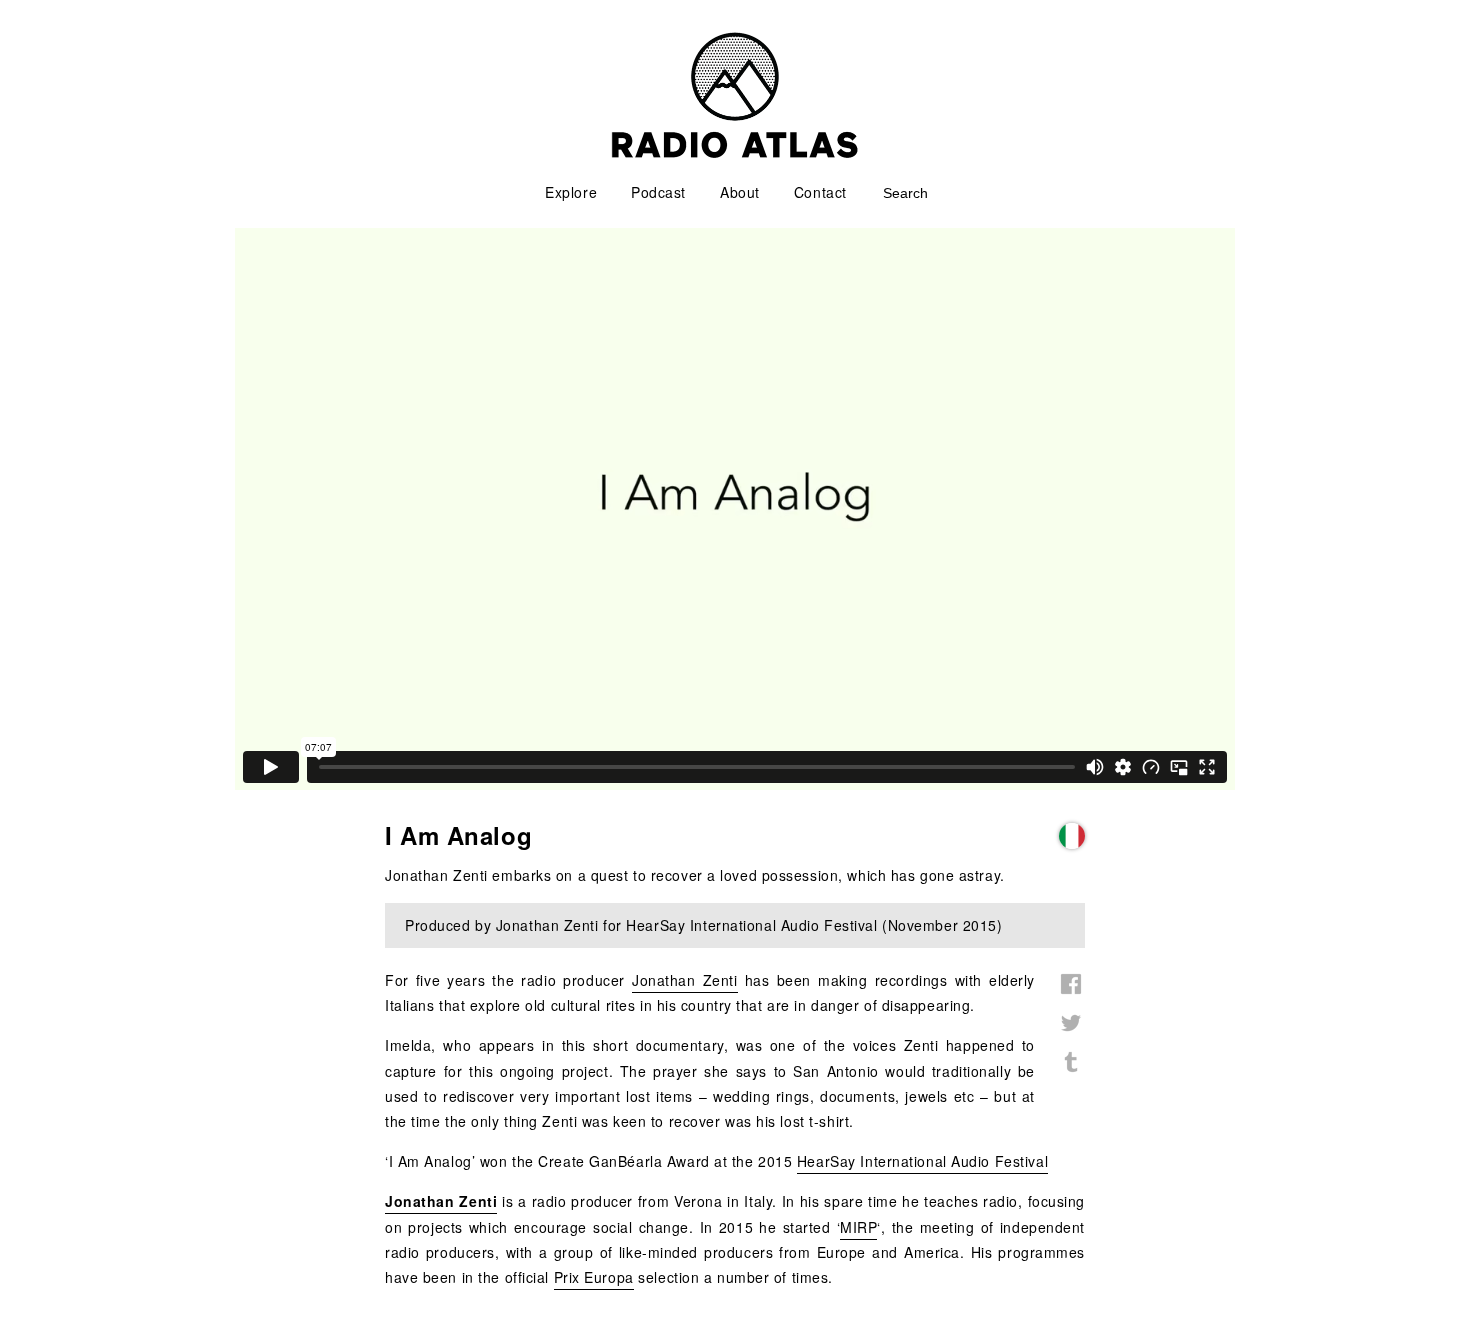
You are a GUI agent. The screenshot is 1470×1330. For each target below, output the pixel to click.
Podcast (658, 192)
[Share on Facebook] (1071, 995)
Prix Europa (594, 1277)
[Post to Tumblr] (1071, 1073)
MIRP (858, 1227)
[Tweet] (1071, 1034)
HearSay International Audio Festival (922, 1161)
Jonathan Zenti (685, 980)
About (740, 192)
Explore (571, 192)
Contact (820, 192)
